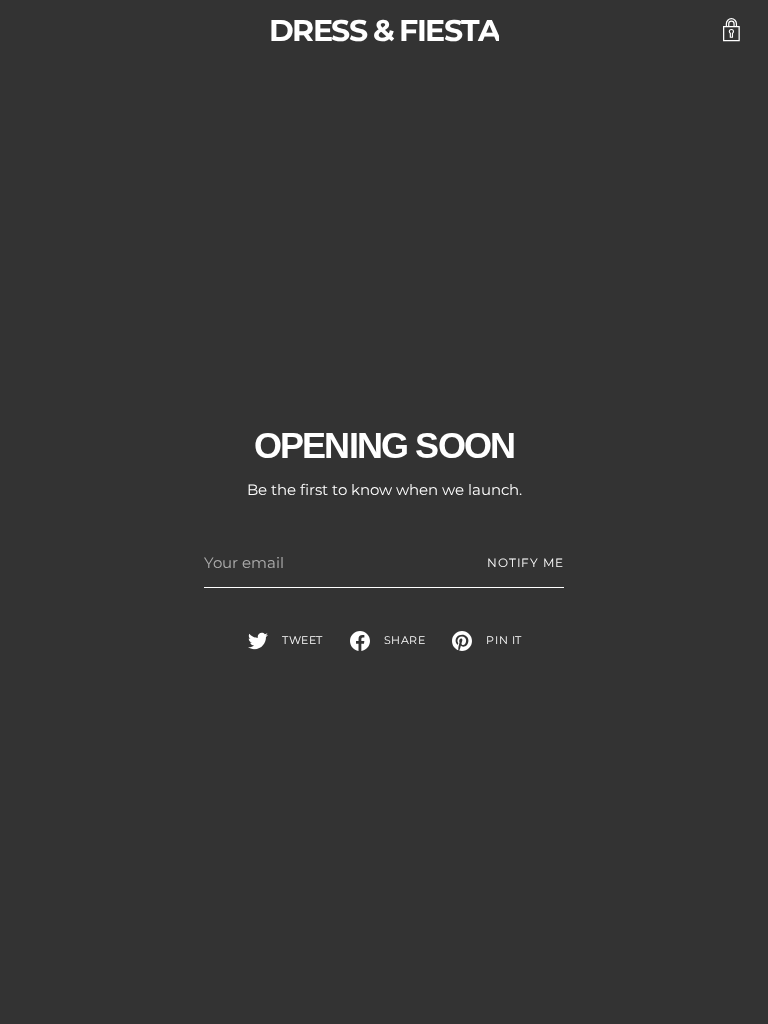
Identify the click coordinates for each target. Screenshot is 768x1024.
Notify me (525, 562)
